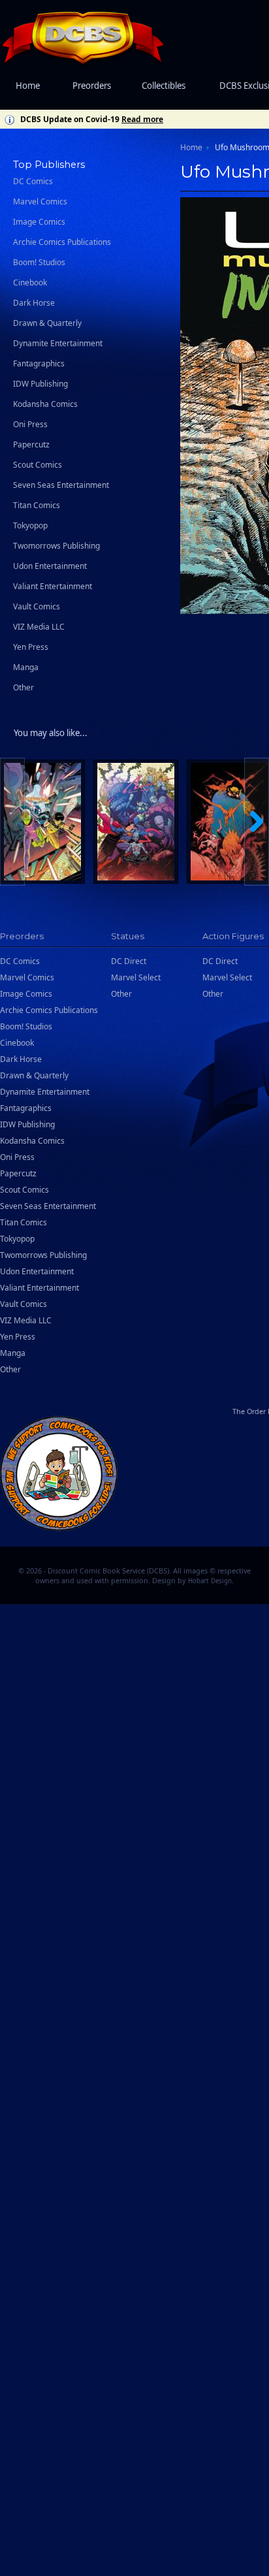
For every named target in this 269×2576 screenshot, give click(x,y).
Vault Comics (37, 606)
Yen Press (31, 647)
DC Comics (33, 181)
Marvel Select (136, 977)
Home (28, 86)
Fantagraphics (39, 363)
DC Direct (129, 961)
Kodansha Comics (45, 404)
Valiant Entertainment (53, 586)
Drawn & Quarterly (47, 323)
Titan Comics (37, 505)
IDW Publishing (40, 384)
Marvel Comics (40, 201)
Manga (26, 667)
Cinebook (30, 282)
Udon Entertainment (50, 566)
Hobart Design (210, 1581)
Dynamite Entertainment (58, 343)
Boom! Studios (39, 262)
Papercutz (31, 444)
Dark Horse (34, 303)
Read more (142, 119)
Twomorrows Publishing (56, 546)
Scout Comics (38, 465)
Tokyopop (30, 525)
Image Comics (39, 222)
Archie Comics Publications (62, 242)
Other (24, 687)
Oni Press (30, 424)
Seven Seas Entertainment (61, 485)
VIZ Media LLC (39, 627)
